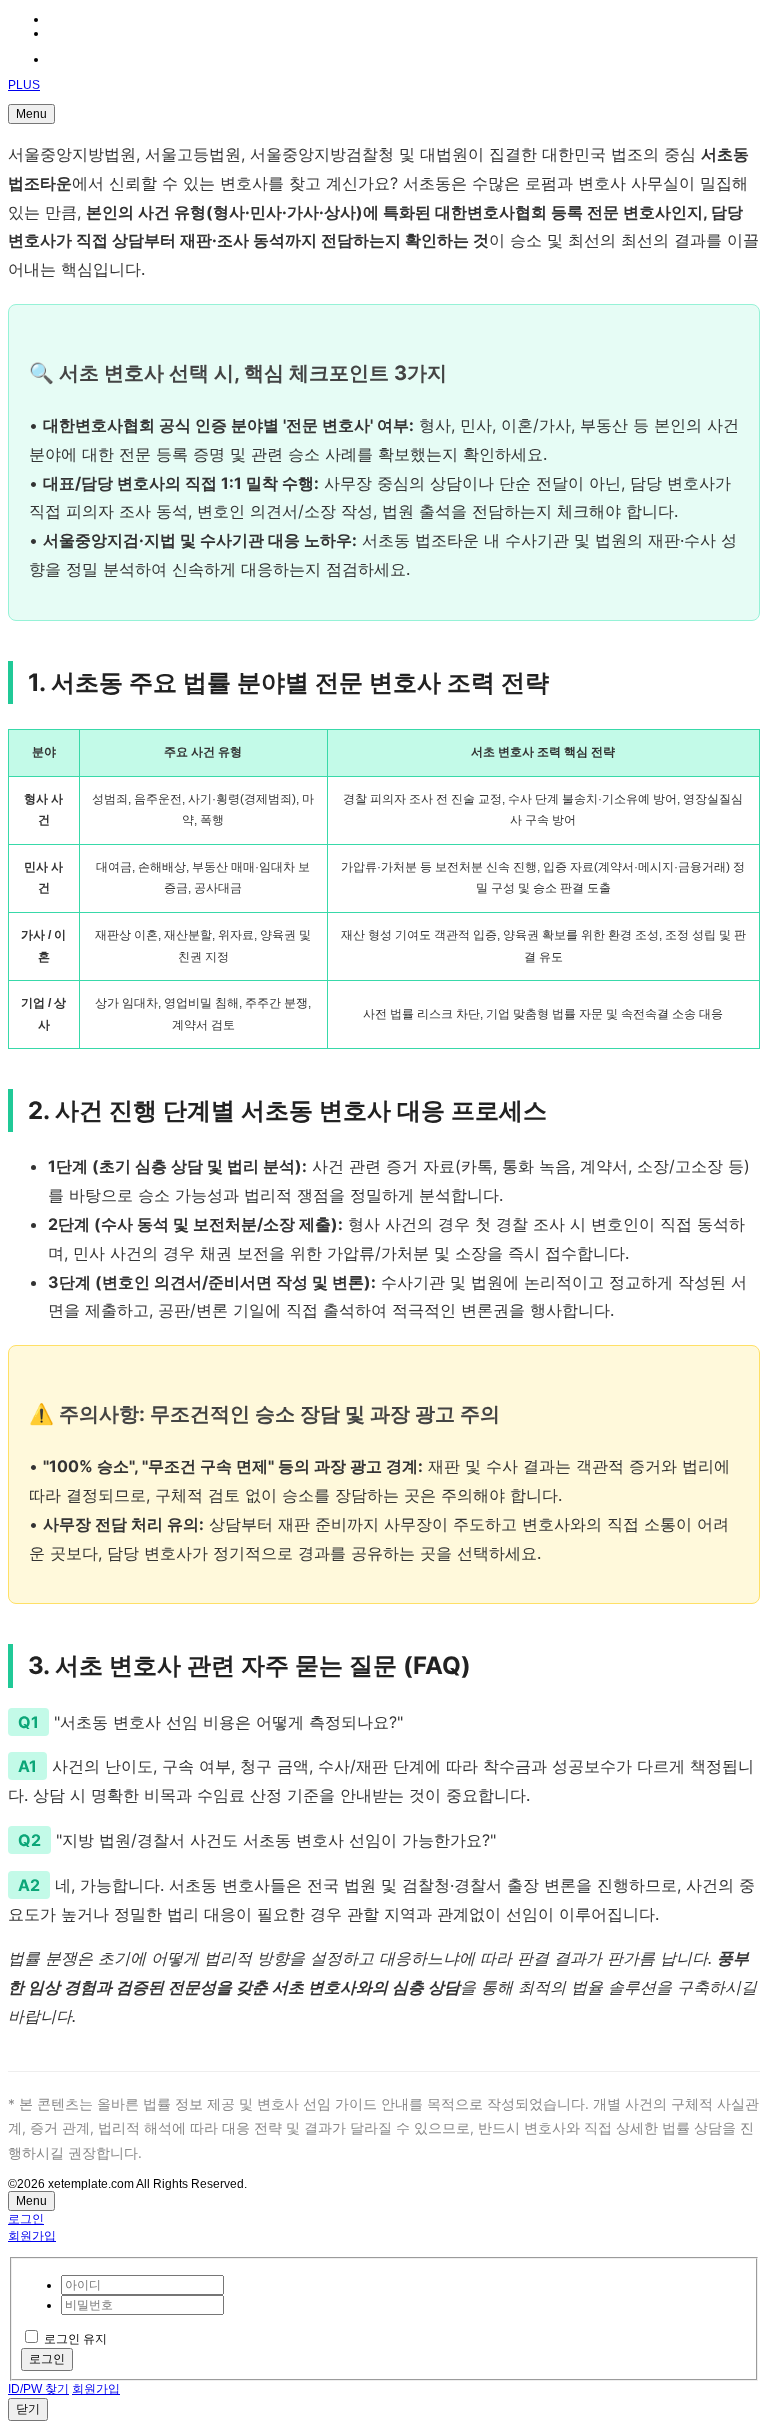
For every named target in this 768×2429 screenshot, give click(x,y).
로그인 (26, 2219)
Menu (31, 114)
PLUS (24, 85)
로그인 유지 (75, 2339)
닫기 (28, 2409)
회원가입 (32, 2236)
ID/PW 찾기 (38, 2389)
